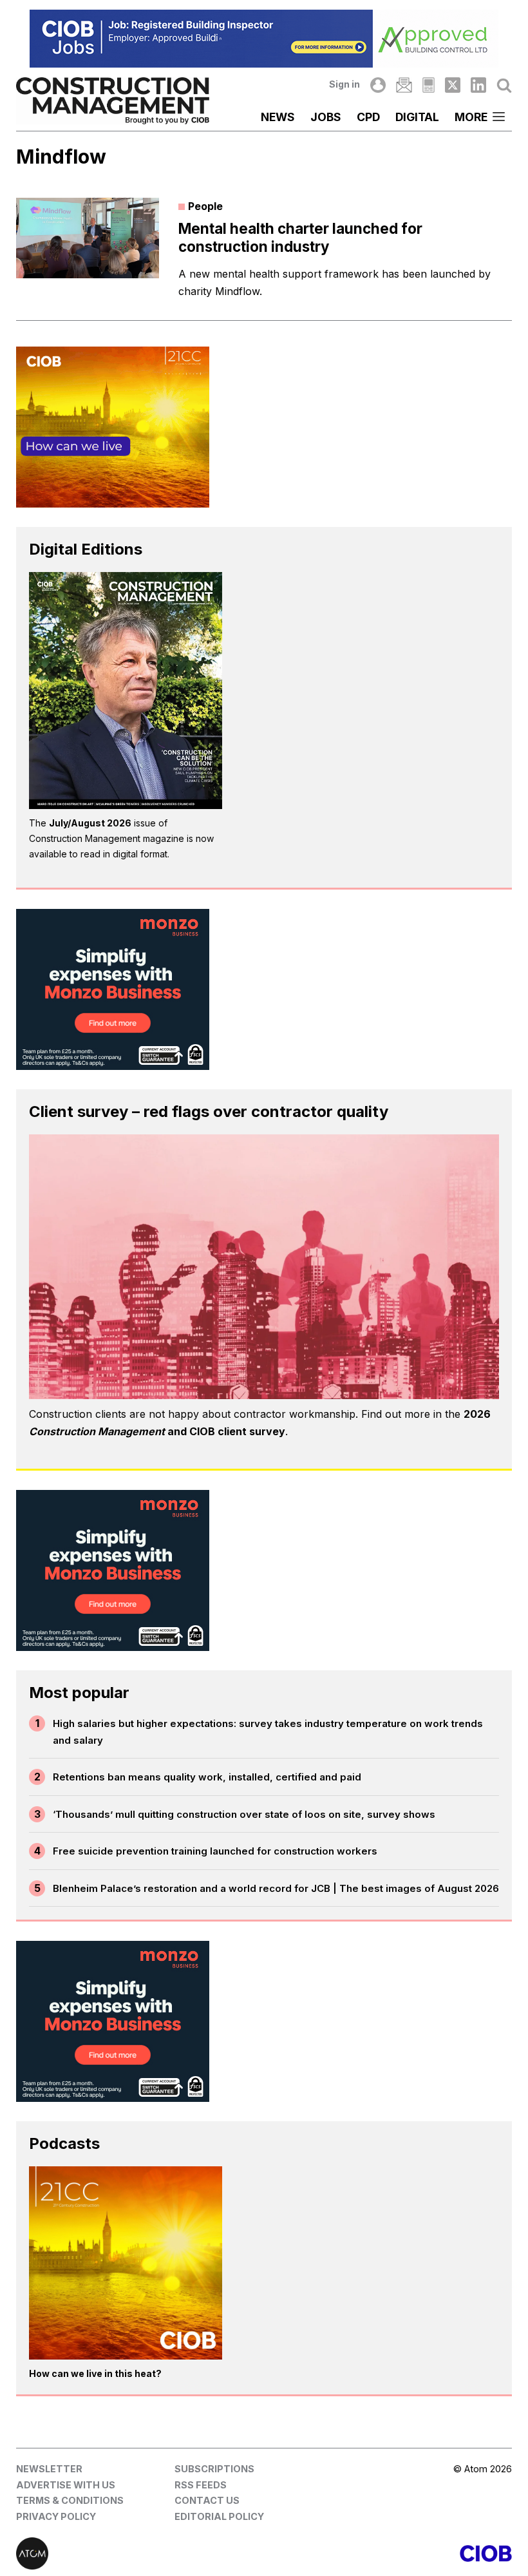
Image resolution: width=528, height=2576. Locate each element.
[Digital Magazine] (429, 85)
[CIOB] (388, 2553)
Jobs (326, 117)
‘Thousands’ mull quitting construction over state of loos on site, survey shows (244, 1814)
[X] (453, 85)
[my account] (378, 85)
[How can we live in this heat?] (126, 2263)
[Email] (404, 85)
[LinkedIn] (478, 85)
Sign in (344, 84)
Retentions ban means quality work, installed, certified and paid (207, 1777)
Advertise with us (66, 2485)
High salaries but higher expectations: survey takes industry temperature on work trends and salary (268, 1732)
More (471, 117)
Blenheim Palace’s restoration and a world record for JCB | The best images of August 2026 (276, 1888)
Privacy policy (56, 2516)
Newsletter (49, 2469)
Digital (417, 117)
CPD (368, 117)
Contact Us (207, 2500)
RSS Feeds (201, 2485)
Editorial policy (219, 2516)
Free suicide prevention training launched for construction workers (215, 1851)
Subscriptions (214, 2469)
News (278, 117)
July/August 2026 (90, 823)
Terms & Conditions (70, 2500)
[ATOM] (140, 2553)
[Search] (504, 85)
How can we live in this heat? (95, 2373)
